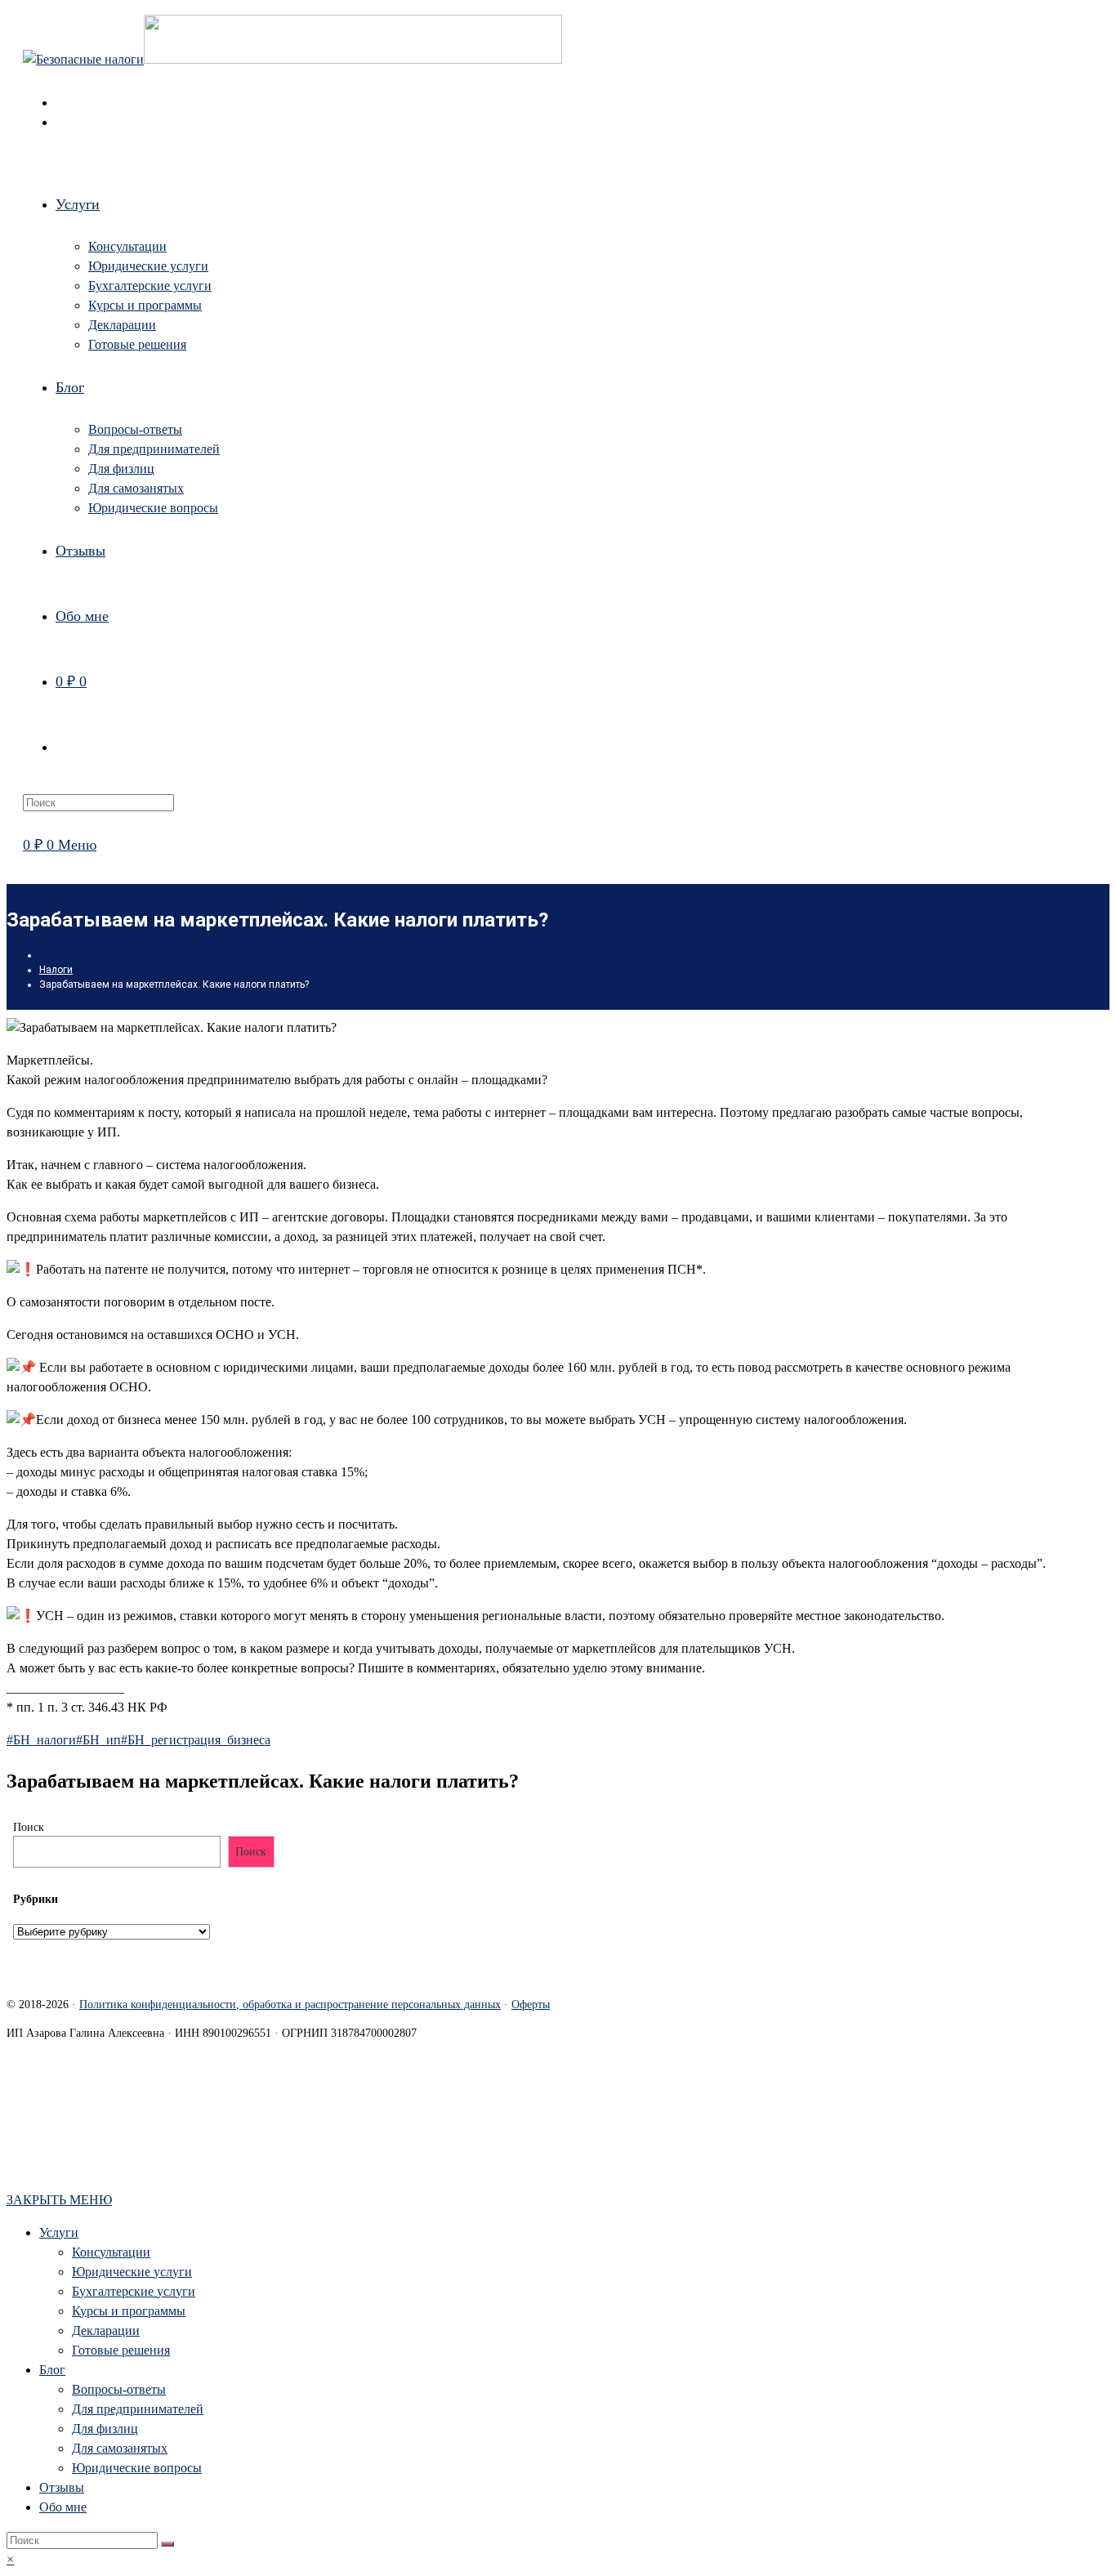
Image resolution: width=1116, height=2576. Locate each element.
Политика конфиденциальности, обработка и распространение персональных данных (290, 2005)
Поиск (29, 1827)
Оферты (531, 2005)
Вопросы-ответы (119, 2389)
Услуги (59, 2232)
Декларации (106, 2330)
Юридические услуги (132, 2272)
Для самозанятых (120, 2448)
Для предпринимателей (138, 2409)
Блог (52, 2370)
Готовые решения (121, 2350)
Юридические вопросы (137, 2468)
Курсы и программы (129, 2311)
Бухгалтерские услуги (134, 2291)
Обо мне (63, 2507)
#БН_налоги (41, 1740)
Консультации (111, 2252)
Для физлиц (105, 2429)
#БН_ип (98, 1740)
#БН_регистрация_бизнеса (196, 1740)
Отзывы (62, 2487)
